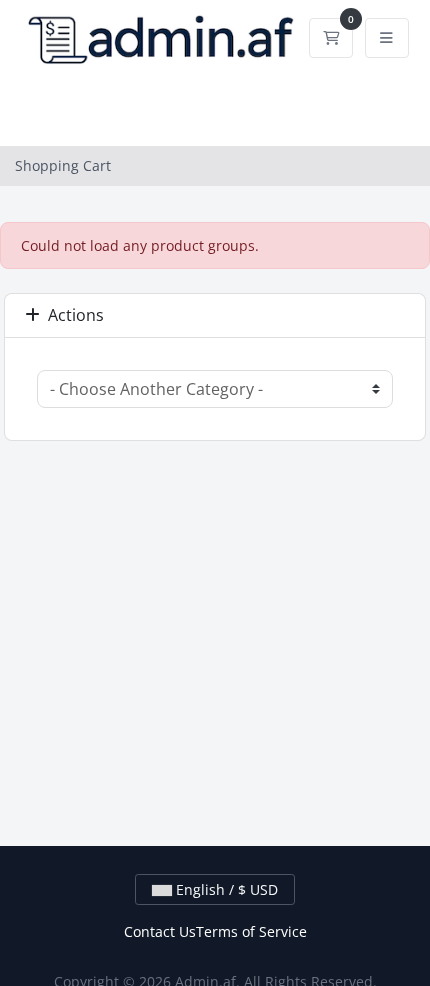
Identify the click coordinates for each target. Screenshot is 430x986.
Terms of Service (251, 931)
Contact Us (160, 931)
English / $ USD (225, 889)
